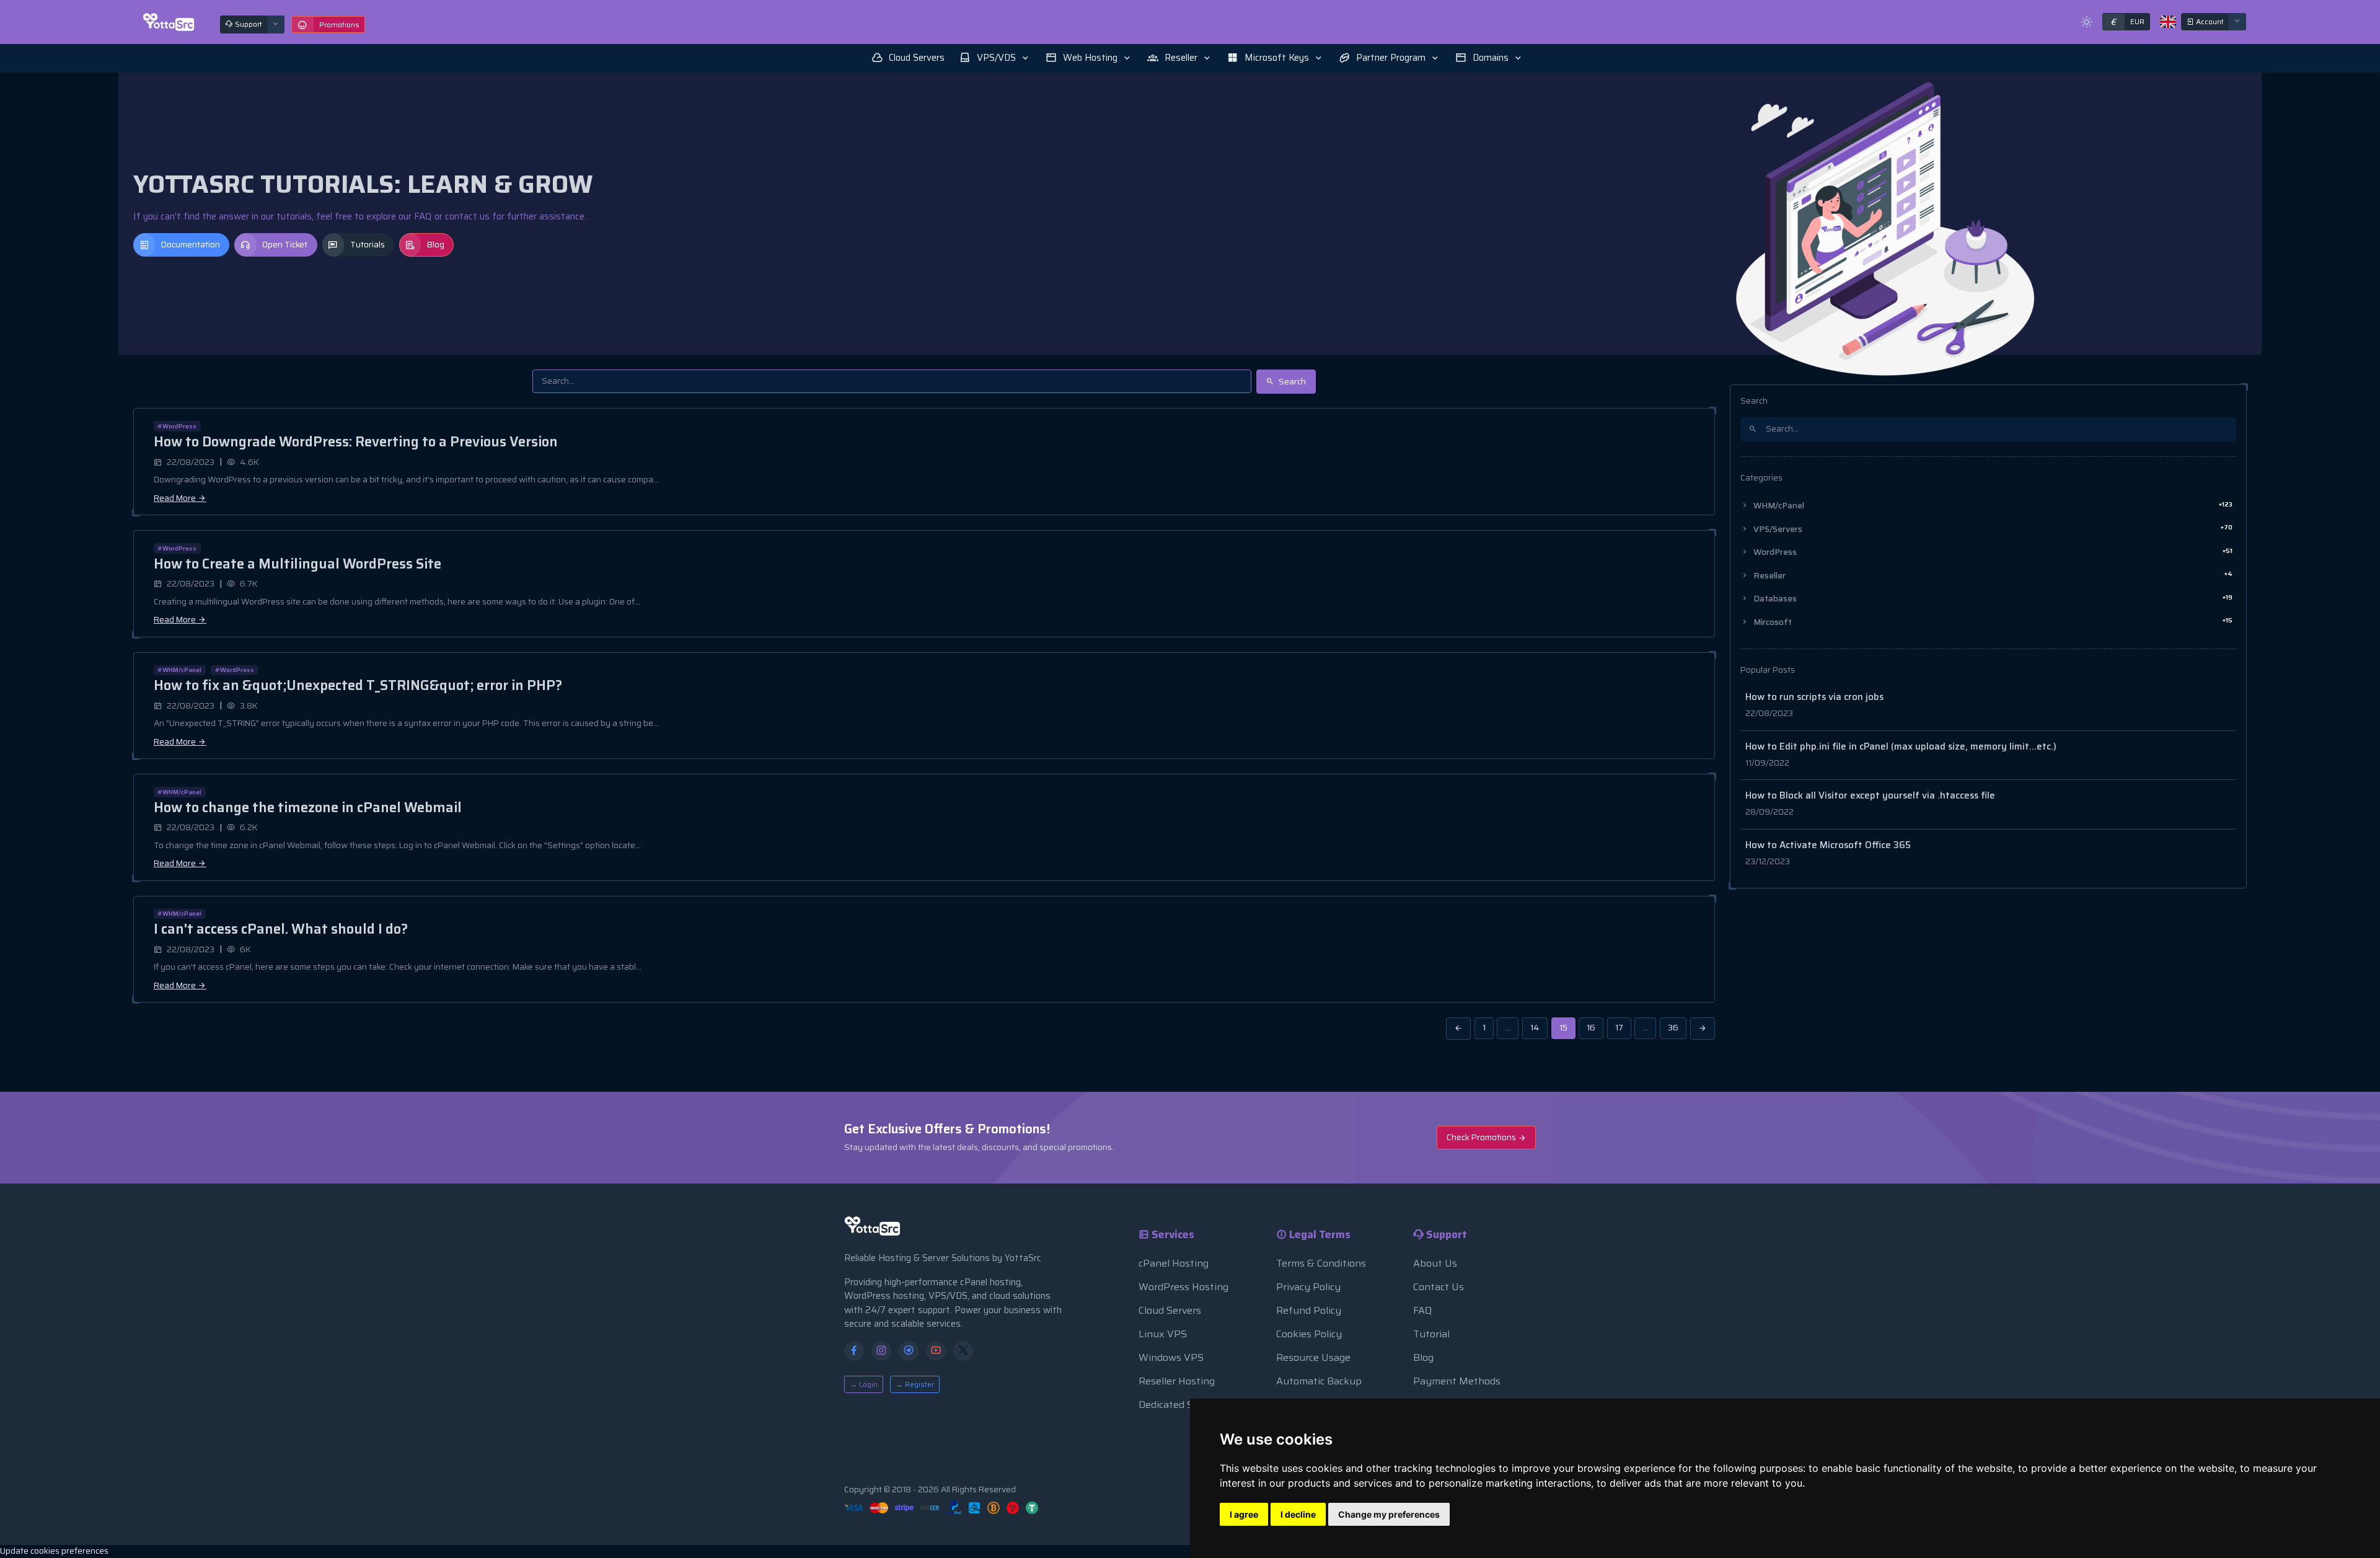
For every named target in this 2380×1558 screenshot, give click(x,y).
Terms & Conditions (1321, 1263)
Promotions (339, 24)
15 (1563, 1028)
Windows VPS (1171, 1357)
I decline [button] (1298, 1514)
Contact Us (1439, 1287)
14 (1535, 1028)
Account (2209, 21)
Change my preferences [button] (1389, 1514)
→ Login (864, 1384)
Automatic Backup (1319, 1381)
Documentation (191, 245)
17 (1619, 1028)
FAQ (1422, 1310)
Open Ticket (285, 245)
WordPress (1992, 552)
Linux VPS (1163, 1334)
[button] (995, 58)
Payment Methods (1457, 1381)
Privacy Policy (1308, 1287)
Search (1291, 382)
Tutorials (368, 245)
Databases (1992, 599)
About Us (1435, 1263)
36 (1673, 1028)
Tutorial (1431, 1334)
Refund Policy (1309, 1310)
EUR (2127, 22)
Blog (436, 245)
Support (248, 24)
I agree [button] (1244, 1514)
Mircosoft (1992, 622)
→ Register (915, 1384)
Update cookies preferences (54, 1551)
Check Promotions (1482, 1137)
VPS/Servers (1992, 529)
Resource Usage (1313, 1357)
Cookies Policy (1309, 1334)
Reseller (1992, 575)
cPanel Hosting (1174, 1263)
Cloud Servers (1170, 1310)
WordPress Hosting (1183, 1287)
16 (1591, 1028)
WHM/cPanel (1992, 506)
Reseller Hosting (1177, 1381)
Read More (176, 498)
